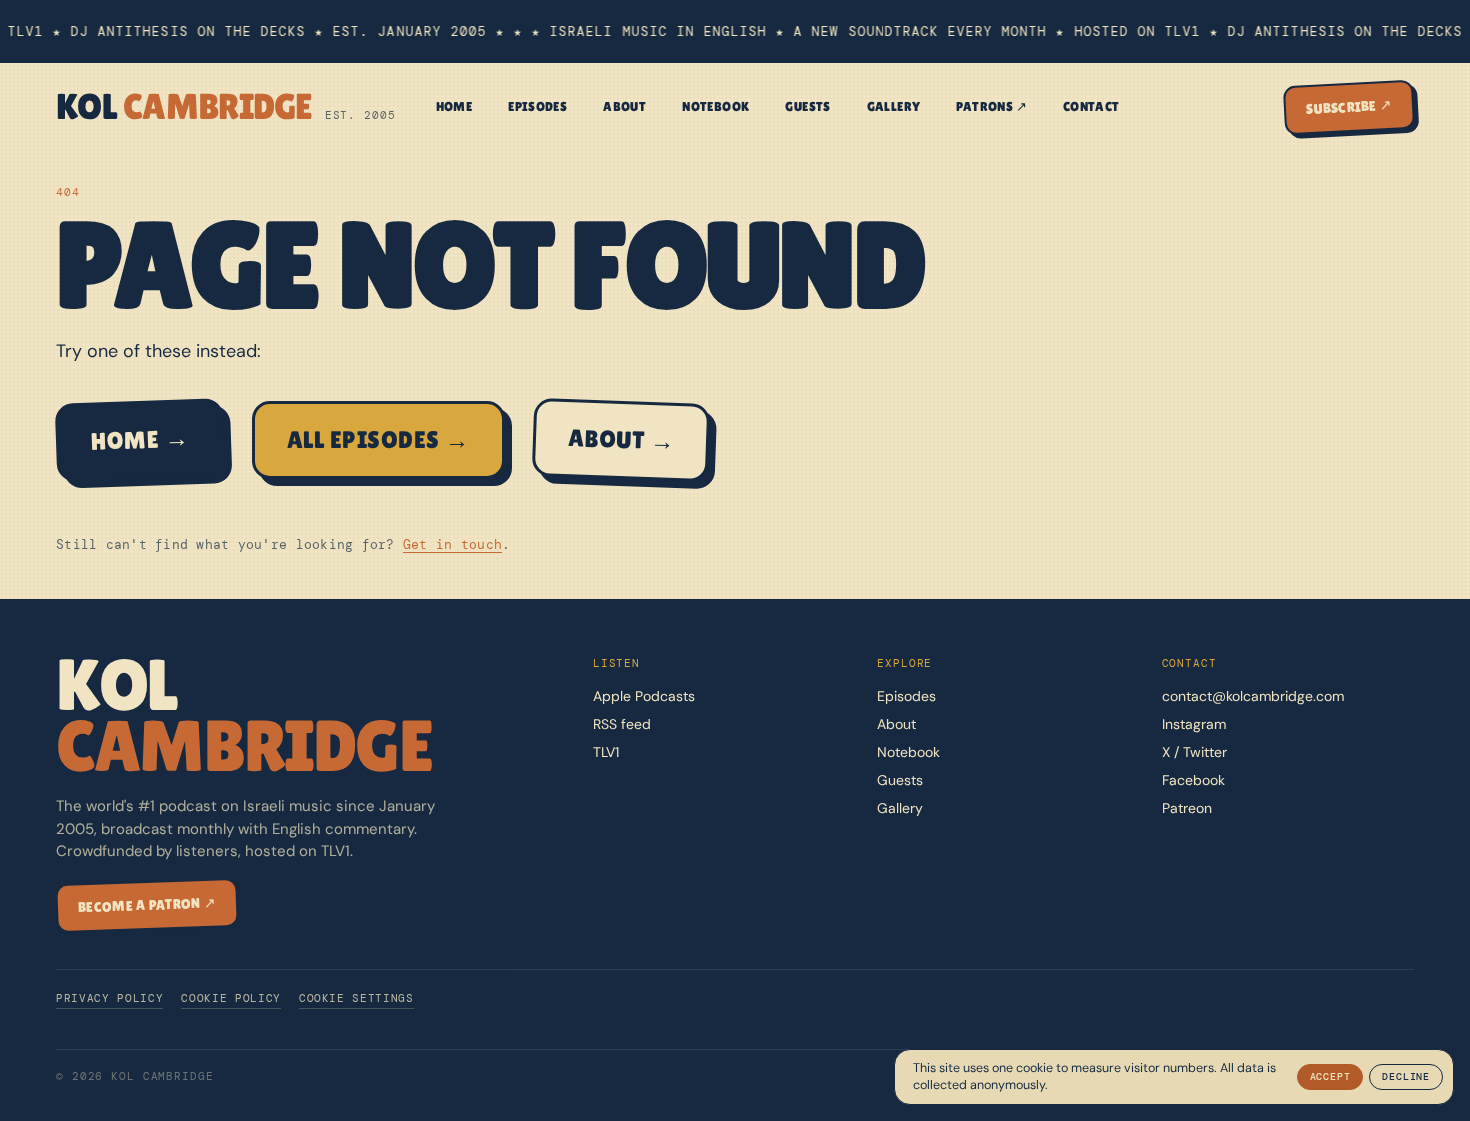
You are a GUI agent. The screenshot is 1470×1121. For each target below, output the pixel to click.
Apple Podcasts (644, 696)
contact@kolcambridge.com (1253, 696)
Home (454, 106)
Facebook (1193, 780)
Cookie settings (356, 998)
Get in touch (452, 544)
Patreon (1187, 808)
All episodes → (378, 439)
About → (620, 439)
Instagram (1194, 724)
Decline (1406, 1076)
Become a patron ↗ (147, 905)
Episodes (537, 106)
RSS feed (622, 724)
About (624, 106)
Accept (1330, 1076)
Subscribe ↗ (1349, 106)
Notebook (715, 106)
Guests (807, 106)
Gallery (894, 106)
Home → (140, 439)
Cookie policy (231, 998)
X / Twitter (1194, 752)
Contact (1091, 106)
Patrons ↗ (991, 106)
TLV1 (606, 752)
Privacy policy (109, 998)
